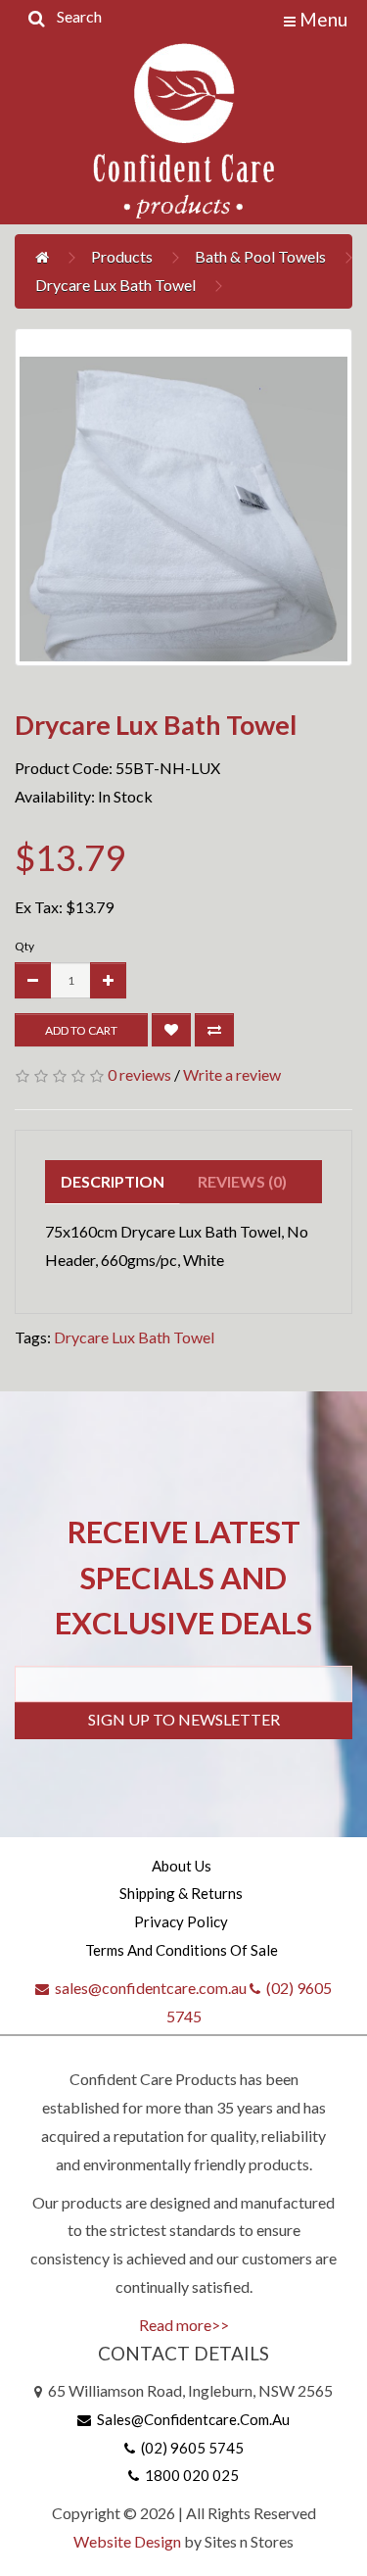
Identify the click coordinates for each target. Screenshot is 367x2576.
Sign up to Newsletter (184, 1719)
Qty (24, 946)
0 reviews (139, 1074)
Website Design (127, 2541)
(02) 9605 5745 (189, 2448)
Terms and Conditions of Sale (182, 1950)
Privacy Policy (181, 1921)
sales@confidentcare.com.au (148, 1988)
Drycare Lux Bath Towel (115, 285)
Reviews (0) (242, 1181)
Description (113, 1181)
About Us (182, 1866)
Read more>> (184, 2325)
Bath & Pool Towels (260, 256)
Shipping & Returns (181, 1893)
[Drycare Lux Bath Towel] (183, 497)
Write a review (232, 1074)
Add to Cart (81, 1030)
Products (122, 256)
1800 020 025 (189, 2475)
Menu (321, 19)
